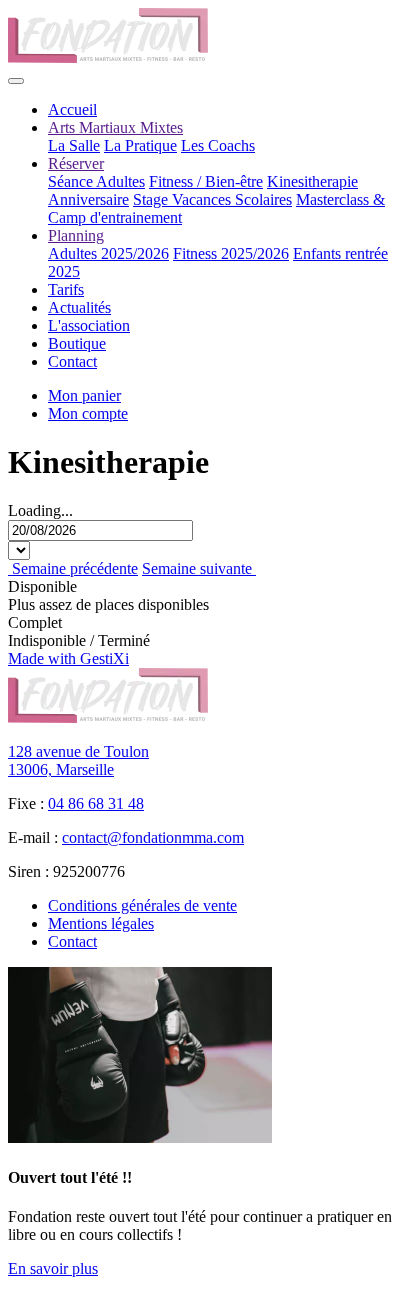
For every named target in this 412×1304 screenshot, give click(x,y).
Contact (72, 361)
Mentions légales (101, 923)
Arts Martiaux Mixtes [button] (115, 127)
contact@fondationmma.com (153, 837)
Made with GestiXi (68, 658)
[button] (88, 413)
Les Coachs (218, 145)
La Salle (74, 145)
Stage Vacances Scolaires (212, 199)
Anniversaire (88, 199)
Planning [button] (76, 235)
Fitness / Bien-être (206, 181)
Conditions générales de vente (142, 905)
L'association (89, 325)
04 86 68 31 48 (96, 803)
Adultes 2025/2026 (108, 253)
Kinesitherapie (312, 181)
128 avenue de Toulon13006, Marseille (78, 760)
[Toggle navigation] (16, 81)
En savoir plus (53, 1268)
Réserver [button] (76, 163)
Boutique (77, 343)
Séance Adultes (96, 181)
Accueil (72, 109)
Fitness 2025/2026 (231, 253)
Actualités (79, 307)
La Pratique (140, 145)
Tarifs (66, 289)
